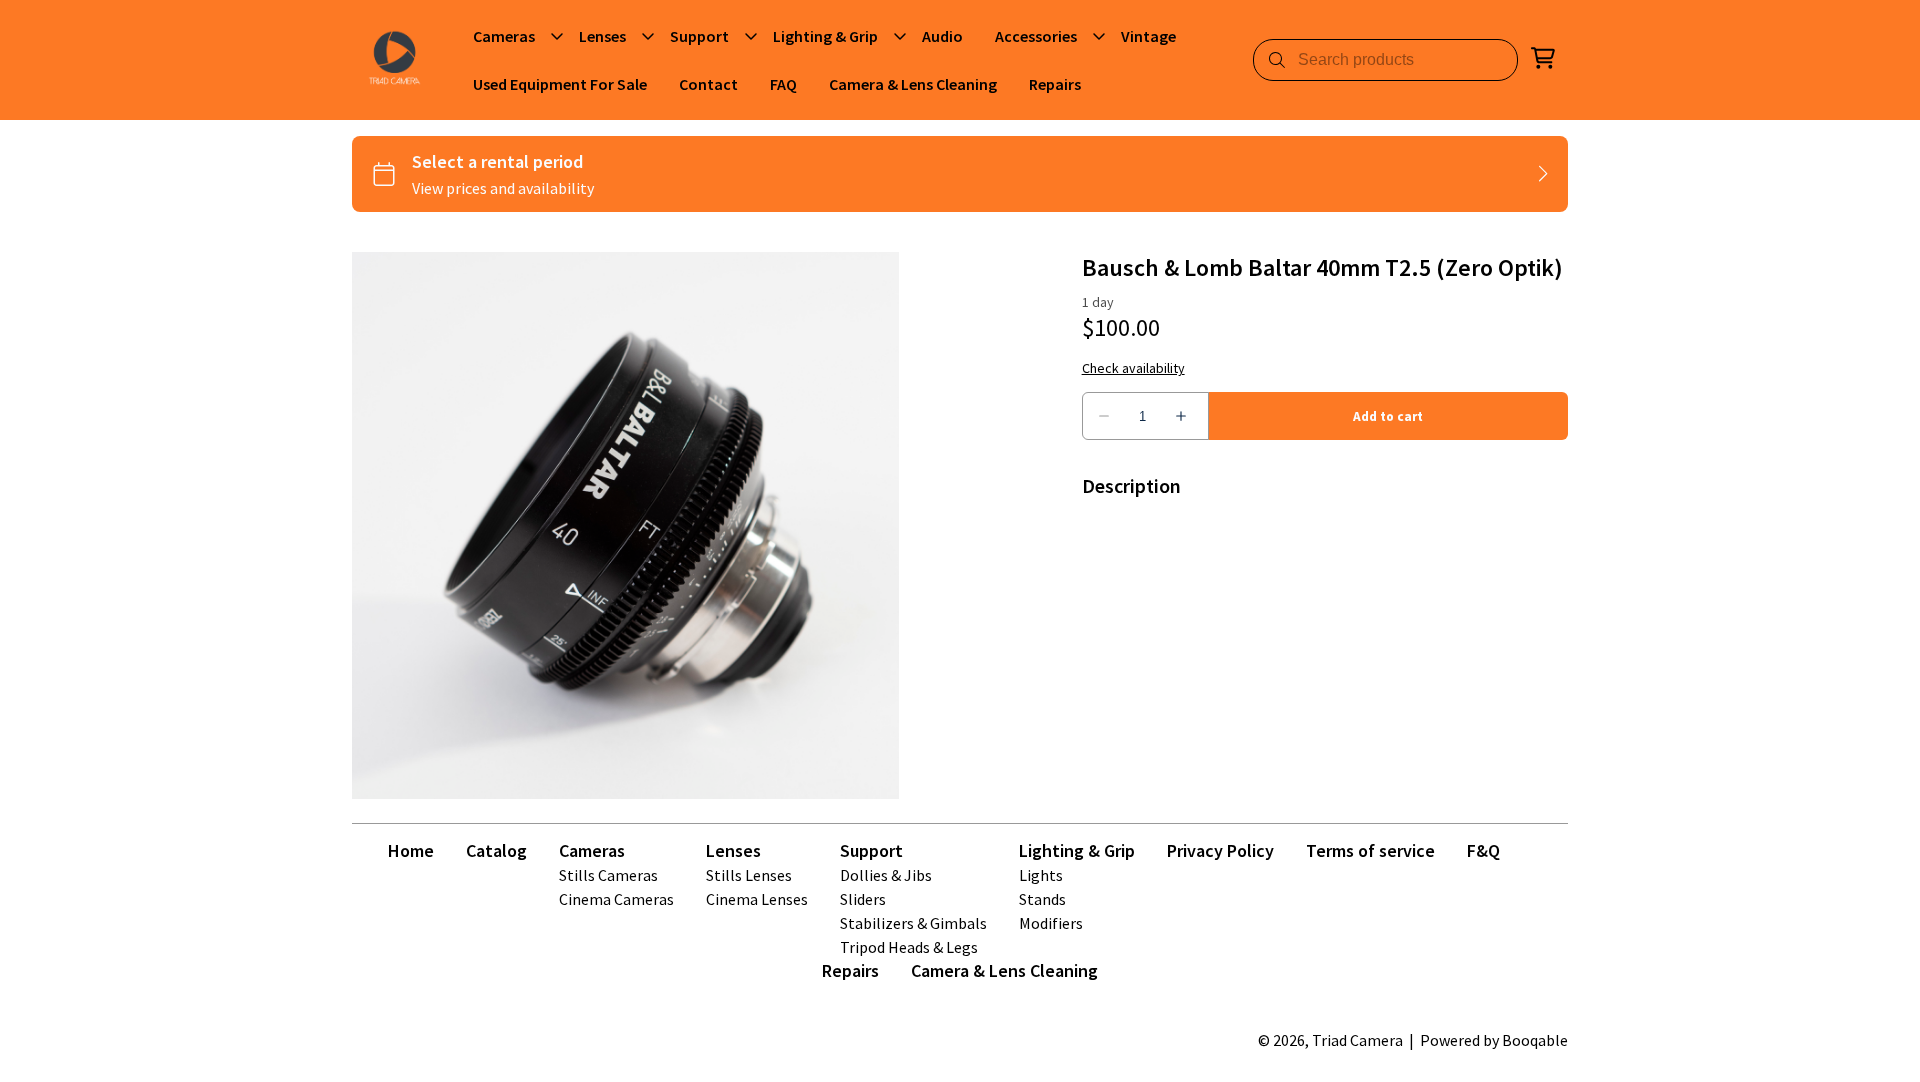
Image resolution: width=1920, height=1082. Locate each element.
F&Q (1483, 850)
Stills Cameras (608, 875)
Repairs (850, 970)
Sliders (863, 899)
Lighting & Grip (1077, 850)
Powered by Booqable (1494, 1040)
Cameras (592, 850)
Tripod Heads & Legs (909, 947)
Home (411, 850)
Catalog (496, 850)
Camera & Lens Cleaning (1004, 970)
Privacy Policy (1220, 850)
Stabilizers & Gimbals (913, 923)
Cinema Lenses (757, 899)
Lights (1041, 875)
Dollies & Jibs (886, 875)
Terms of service (1370, 850)
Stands (1042, 899)
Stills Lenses (749, 875)
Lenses (733, 850)
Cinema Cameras (616, 899)
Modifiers (1051, 923)
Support (871, 850)
